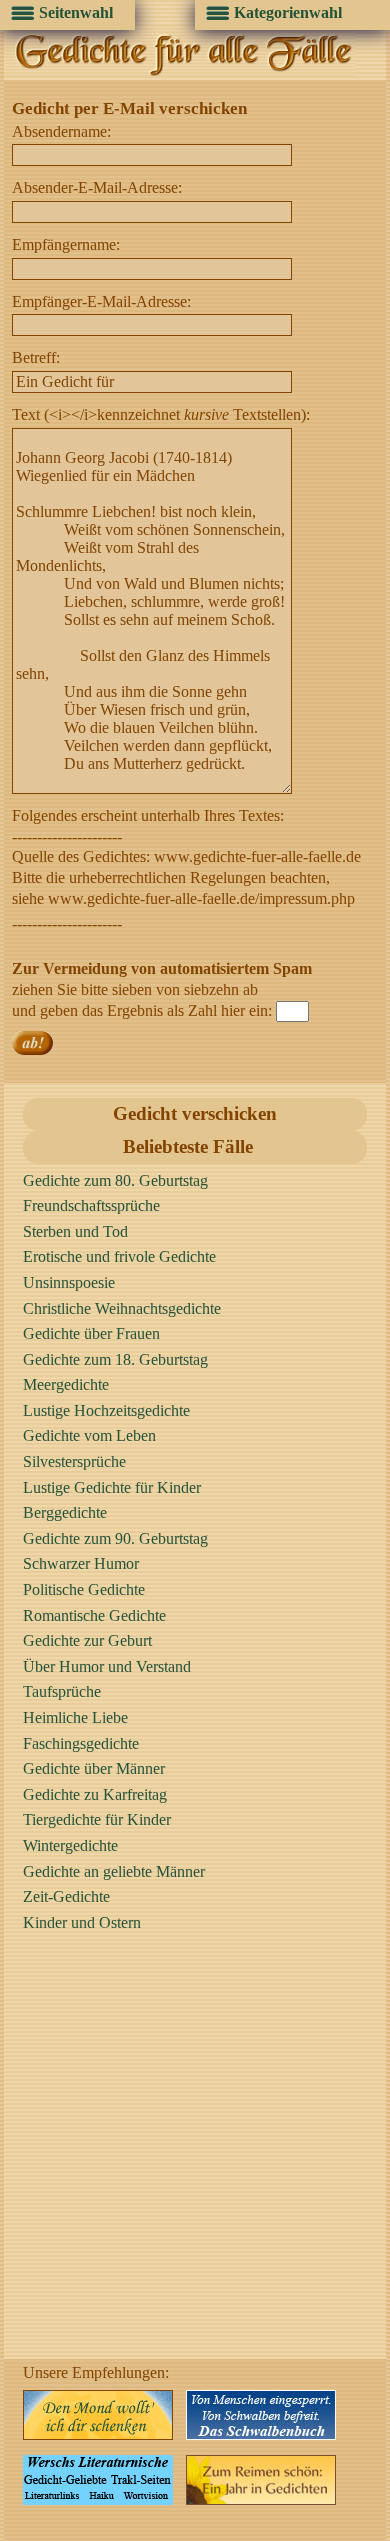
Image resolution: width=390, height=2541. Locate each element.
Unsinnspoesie (69, 1282)
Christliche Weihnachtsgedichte (122, 1308)
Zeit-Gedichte (66, 1896)
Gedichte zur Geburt (87, 1640)
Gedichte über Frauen (91, 1333)
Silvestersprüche (74, 1461)
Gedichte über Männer (94, 1768)
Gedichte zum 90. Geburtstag (115, 1538)
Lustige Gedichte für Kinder (112, 1487)
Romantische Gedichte (94, 1615)
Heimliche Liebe (75, 1717)
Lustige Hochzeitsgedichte (106, 1410)
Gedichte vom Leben (89, 1435)
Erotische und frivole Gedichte (119, 1256)
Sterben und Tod (75, 1231)
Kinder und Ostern (82, 1922)
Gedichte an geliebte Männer (114, 1871)
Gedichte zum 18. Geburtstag (115, 1359)
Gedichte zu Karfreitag (95, 1794)
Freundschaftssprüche (91, 1205)
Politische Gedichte (84, 1589)
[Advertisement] (195, 2164)
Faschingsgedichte (81, 1743)
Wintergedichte (70, 1845)
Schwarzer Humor (81, 1563)
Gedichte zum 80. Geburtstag (115, 1180)
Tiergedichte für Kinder (97, 1819)
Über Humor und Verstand (107, 1666)
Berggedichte (65, 1512)
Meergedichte (66, 1384)
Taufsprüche (62, 1691)
